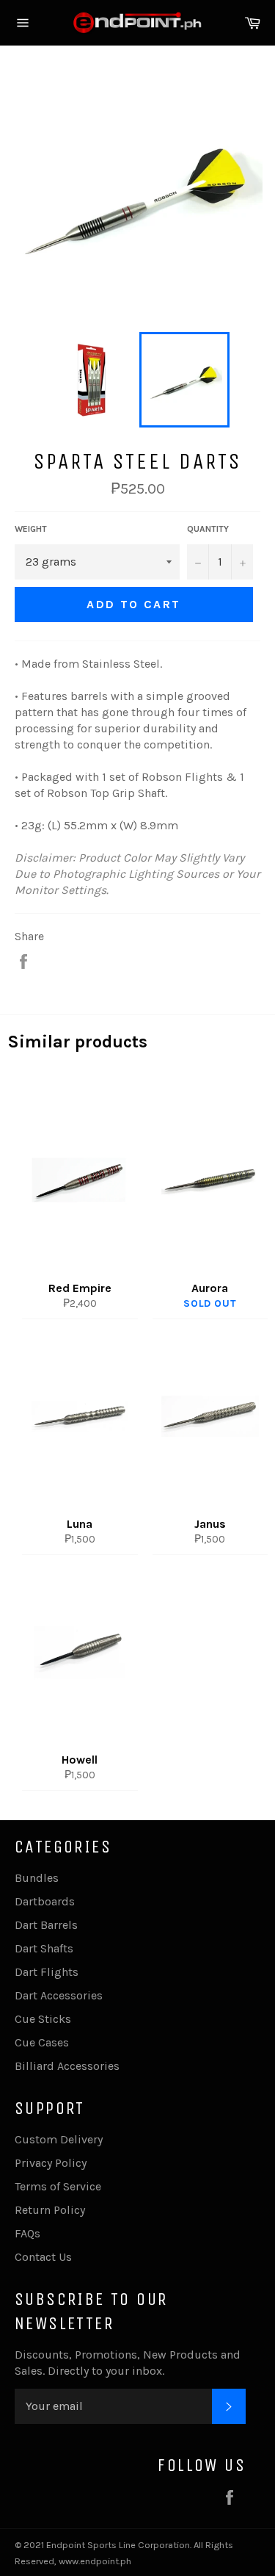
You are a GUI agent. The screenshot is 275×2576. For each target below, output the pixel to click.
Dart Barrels (46, 1925)
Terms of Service (58, 2186)
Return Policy (50, 2210)
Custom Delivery (59, 2139)
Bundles (37, 1878)
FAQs (27, 2233)
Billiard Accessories (67, 2066)
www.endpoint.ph (95, 2561)
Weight (31, 529)
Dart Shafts (44, 1948)
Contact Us (43, 2257)
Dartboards (45, 1901)
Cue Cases (42, 2042)
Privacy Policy (51, 2163)
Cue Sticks (43, 2019)
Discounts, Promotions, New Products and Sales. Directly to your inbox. (128, 2363)
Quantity (208, 529)
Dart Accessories (59, 1995)
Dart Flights (47, 1972)
